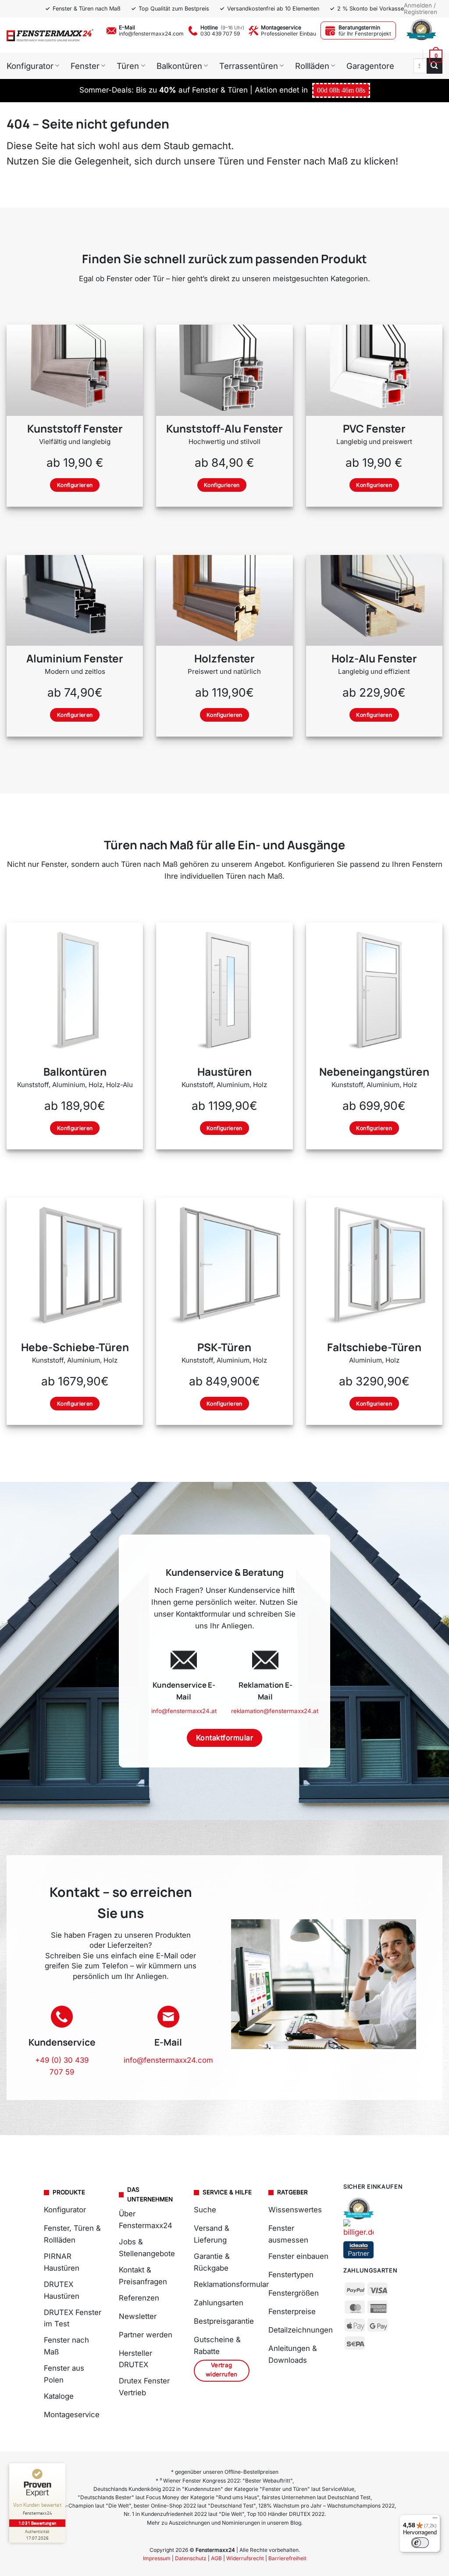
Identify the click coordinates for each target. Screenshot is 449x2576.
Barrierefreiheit (287, 2558)
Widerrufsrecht (245, 2558)
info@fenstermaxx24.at (184, 1711)
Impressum (157, 2558)
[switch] (420, 2543)
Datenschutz (191, 2558)
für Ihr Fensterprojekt (365, 34)
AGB (216, 2558)
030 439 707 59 (220, 34)
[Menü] (435, 2520)
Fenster (85, 66)
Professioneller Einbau (289, 34)
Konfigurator (30, 66)
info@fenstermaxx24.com (151, 34)
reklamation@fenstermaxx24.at (275, 1711)
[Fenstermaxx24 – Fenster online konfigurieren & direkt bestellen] (50, 35)
